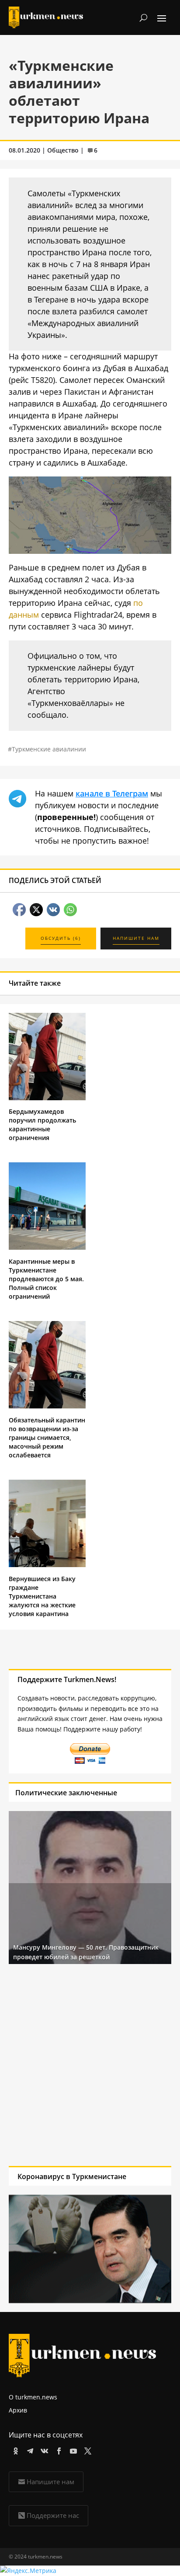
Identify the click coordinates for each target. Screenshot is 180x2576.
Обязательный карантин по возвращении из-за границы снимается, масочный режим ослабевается (47, 1437)
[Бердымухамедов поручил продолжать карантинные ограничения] (47, 1098)
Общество (63, 150)
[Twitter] (86, 2449)
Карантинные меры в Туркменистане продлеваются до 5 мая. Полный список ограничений (46, 1279)
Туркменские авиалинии (49, 749)
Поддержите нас (53, 2515)
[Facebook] (57, 2449)
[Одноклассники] (14, 2449)
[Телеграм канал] (29, 2449)
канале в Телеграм (112, 793)
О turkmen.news (33, 2397)
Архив (18, 2410)
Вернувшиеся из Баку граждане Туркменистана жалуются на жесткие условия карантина (42, 1596)
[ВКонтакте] (43, 2449)
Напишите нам (50, 2482)
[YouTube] (72, 2449)
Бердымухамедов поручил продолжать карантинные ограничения (42, 1125)
